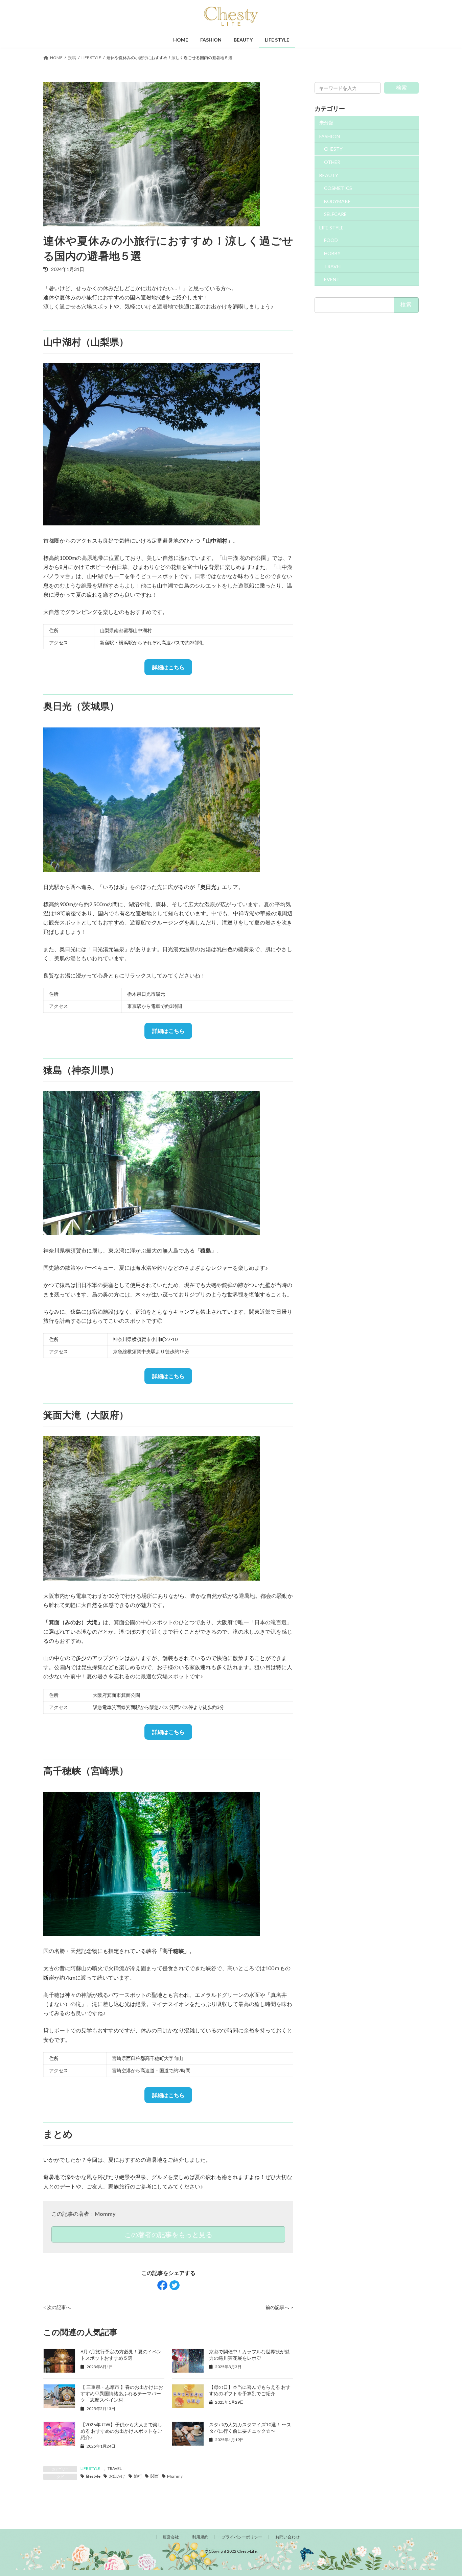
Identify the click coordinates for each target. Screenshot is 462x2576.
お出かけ (117, 2476)
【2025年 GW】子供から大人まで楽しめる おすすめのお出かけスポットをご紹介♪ (121, 2431)
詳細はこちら (168, 667)
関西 (155, 2476)
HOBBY (332, 253)
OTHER (332, 162)
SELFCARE (335, 214)
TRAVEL (115, 2468)
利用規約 (200, 2537)
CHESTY (333, 149)
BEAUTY (329, 176)
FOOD (331, 240)
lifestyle (93, 2476)
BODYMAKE (337, 201)
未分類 (326, 122)
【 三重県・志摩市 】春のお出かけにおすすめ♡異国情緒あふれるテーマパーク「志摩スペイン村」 (122, 2393)
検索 (401, 87)
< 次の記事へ (57, 2307)
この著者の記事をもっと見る (168, 2234)
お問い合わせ (287, 2537)
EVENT (332, 279)
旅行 (138, 2476)
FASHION (330, 136)
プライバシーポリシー (242, 2537)
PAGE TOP (445, 2492)
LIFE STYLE (90, 2468)
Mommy (105, 2214)
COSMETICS (338, 188)
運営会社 (171, 2537)
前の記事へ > (279, 2307)
